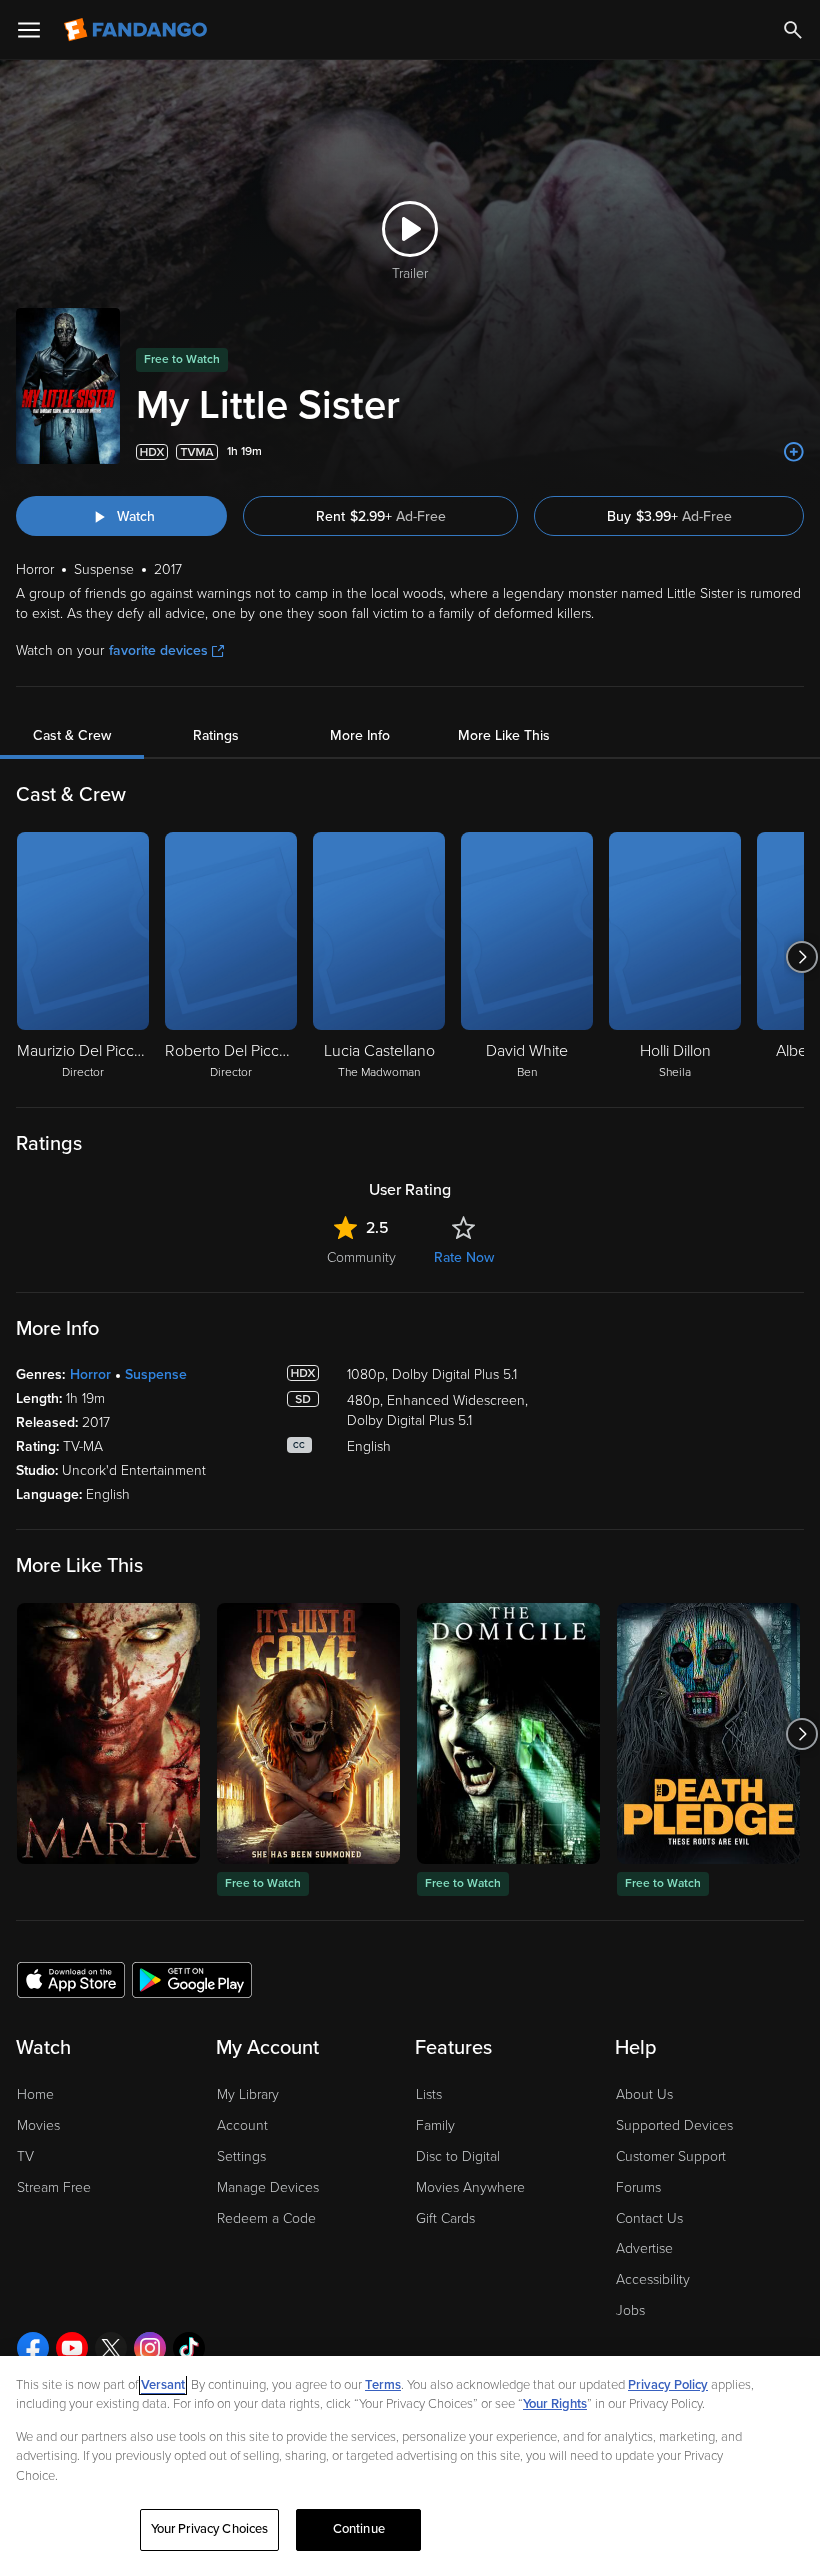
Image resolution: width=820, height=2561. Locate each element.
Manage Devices (268, 2187)
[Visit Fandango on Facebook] (33, 2348)
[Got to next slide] (801, 957)
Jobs (630, 2310)
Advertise (644, 2248)
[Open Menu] (29, 30)
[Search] (793, 30)
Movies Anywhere (470, 2187)
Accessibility (653, 2279)
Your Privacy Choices (210, 2529)
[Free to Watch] (308, 1733)
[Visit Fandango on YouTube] (72, 2348)
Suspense (156, 1374)
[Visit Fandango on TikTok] (189, 2348)
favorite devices (158, 650)
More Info (360, 735)
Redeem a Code (266, 2218)
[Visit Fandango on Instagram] (150, 2348)
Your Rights (555, 2404)
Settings (241, 2156)
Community (361, 1257)
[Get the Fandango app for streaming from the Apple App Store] (71, 1979)
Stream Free (54, 2187)
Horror (90, 1374)
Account (242, 2125)
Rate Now (464, 1257)
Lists (429, 2094)
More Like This (504, 735)
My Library (248, 2094)
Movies (38, 2125)
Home (35, 2094)
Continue (359, 2529)
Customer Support (671, 2156)
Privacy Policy (668, 2385)
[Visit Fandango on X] (111, 2348)
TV (25, 2156)
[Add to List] (794, 452)
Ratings (216, 735)
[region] (410, 2458)
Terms (383, 2385)
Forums (638, 2187)
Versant (163, 2385)
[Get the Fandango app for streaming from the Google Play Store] (192, 1979)
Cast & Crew (72, 735)
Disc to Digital (458, 2156)
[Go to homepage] (137, 30)
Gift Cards (445, 2218)
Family (435, 2125)
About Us (644, 2094)
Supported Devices (674, 2125)
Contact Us (649, 2218)
